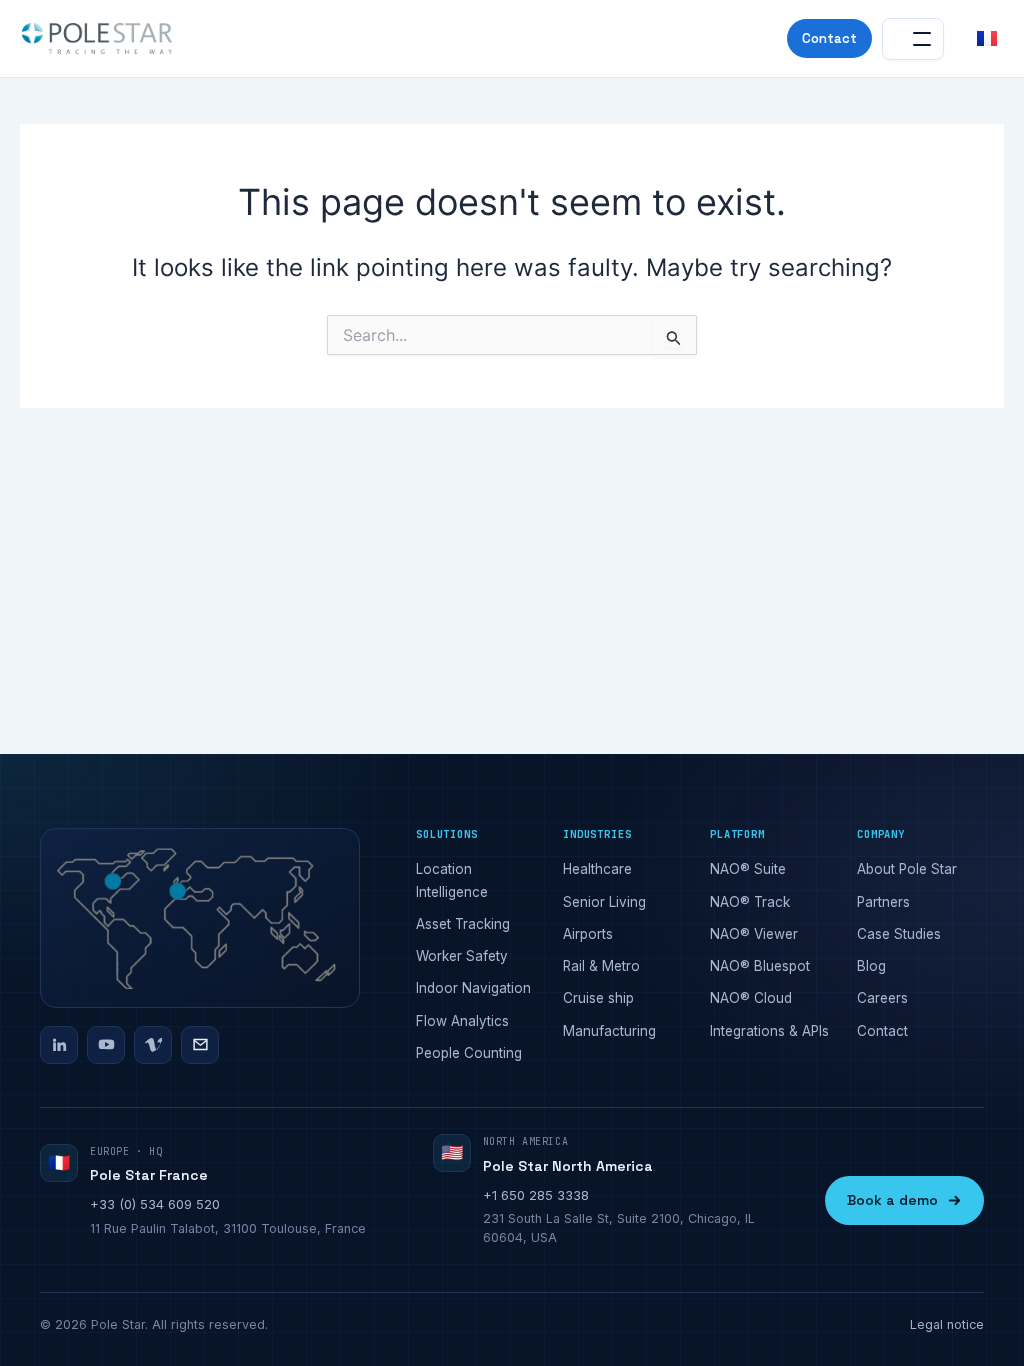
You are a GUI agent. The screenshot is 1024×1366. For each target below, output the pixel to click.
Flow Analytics (462, 1021)
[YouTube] (106, 1045)
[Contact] (200, 1045)
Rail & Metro (601, 966)
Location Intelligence (452, 880)
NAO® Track (750, 902)
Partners (883, 902)
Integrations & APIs (769, 1031)
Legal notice (947, 1324)
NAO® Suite (748, 869)
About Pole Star (907, 869)
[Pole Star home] (97, 39)
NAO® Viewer (754, 934)
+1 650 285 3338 (536, 1195)
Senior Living (604, 902)
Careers (882, 998)
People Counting (469, 1053)
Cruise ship (598, 998)
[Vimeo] (153, 1045)
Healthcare (597, 869)
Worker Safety (462, 956)
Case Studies (899, 934)
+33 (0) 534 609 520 (155, 1204)
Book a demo (892, 1200)
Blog (871, 966)
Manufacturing (609, 1031)
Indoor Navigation (473, 988)
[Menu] (913, 39)
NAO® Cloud (751, 998)
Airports (588, 934)
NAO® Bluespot (760, 966)
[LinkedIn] (59, 1045)
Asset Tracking (463, 924)
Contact (829, 38)
